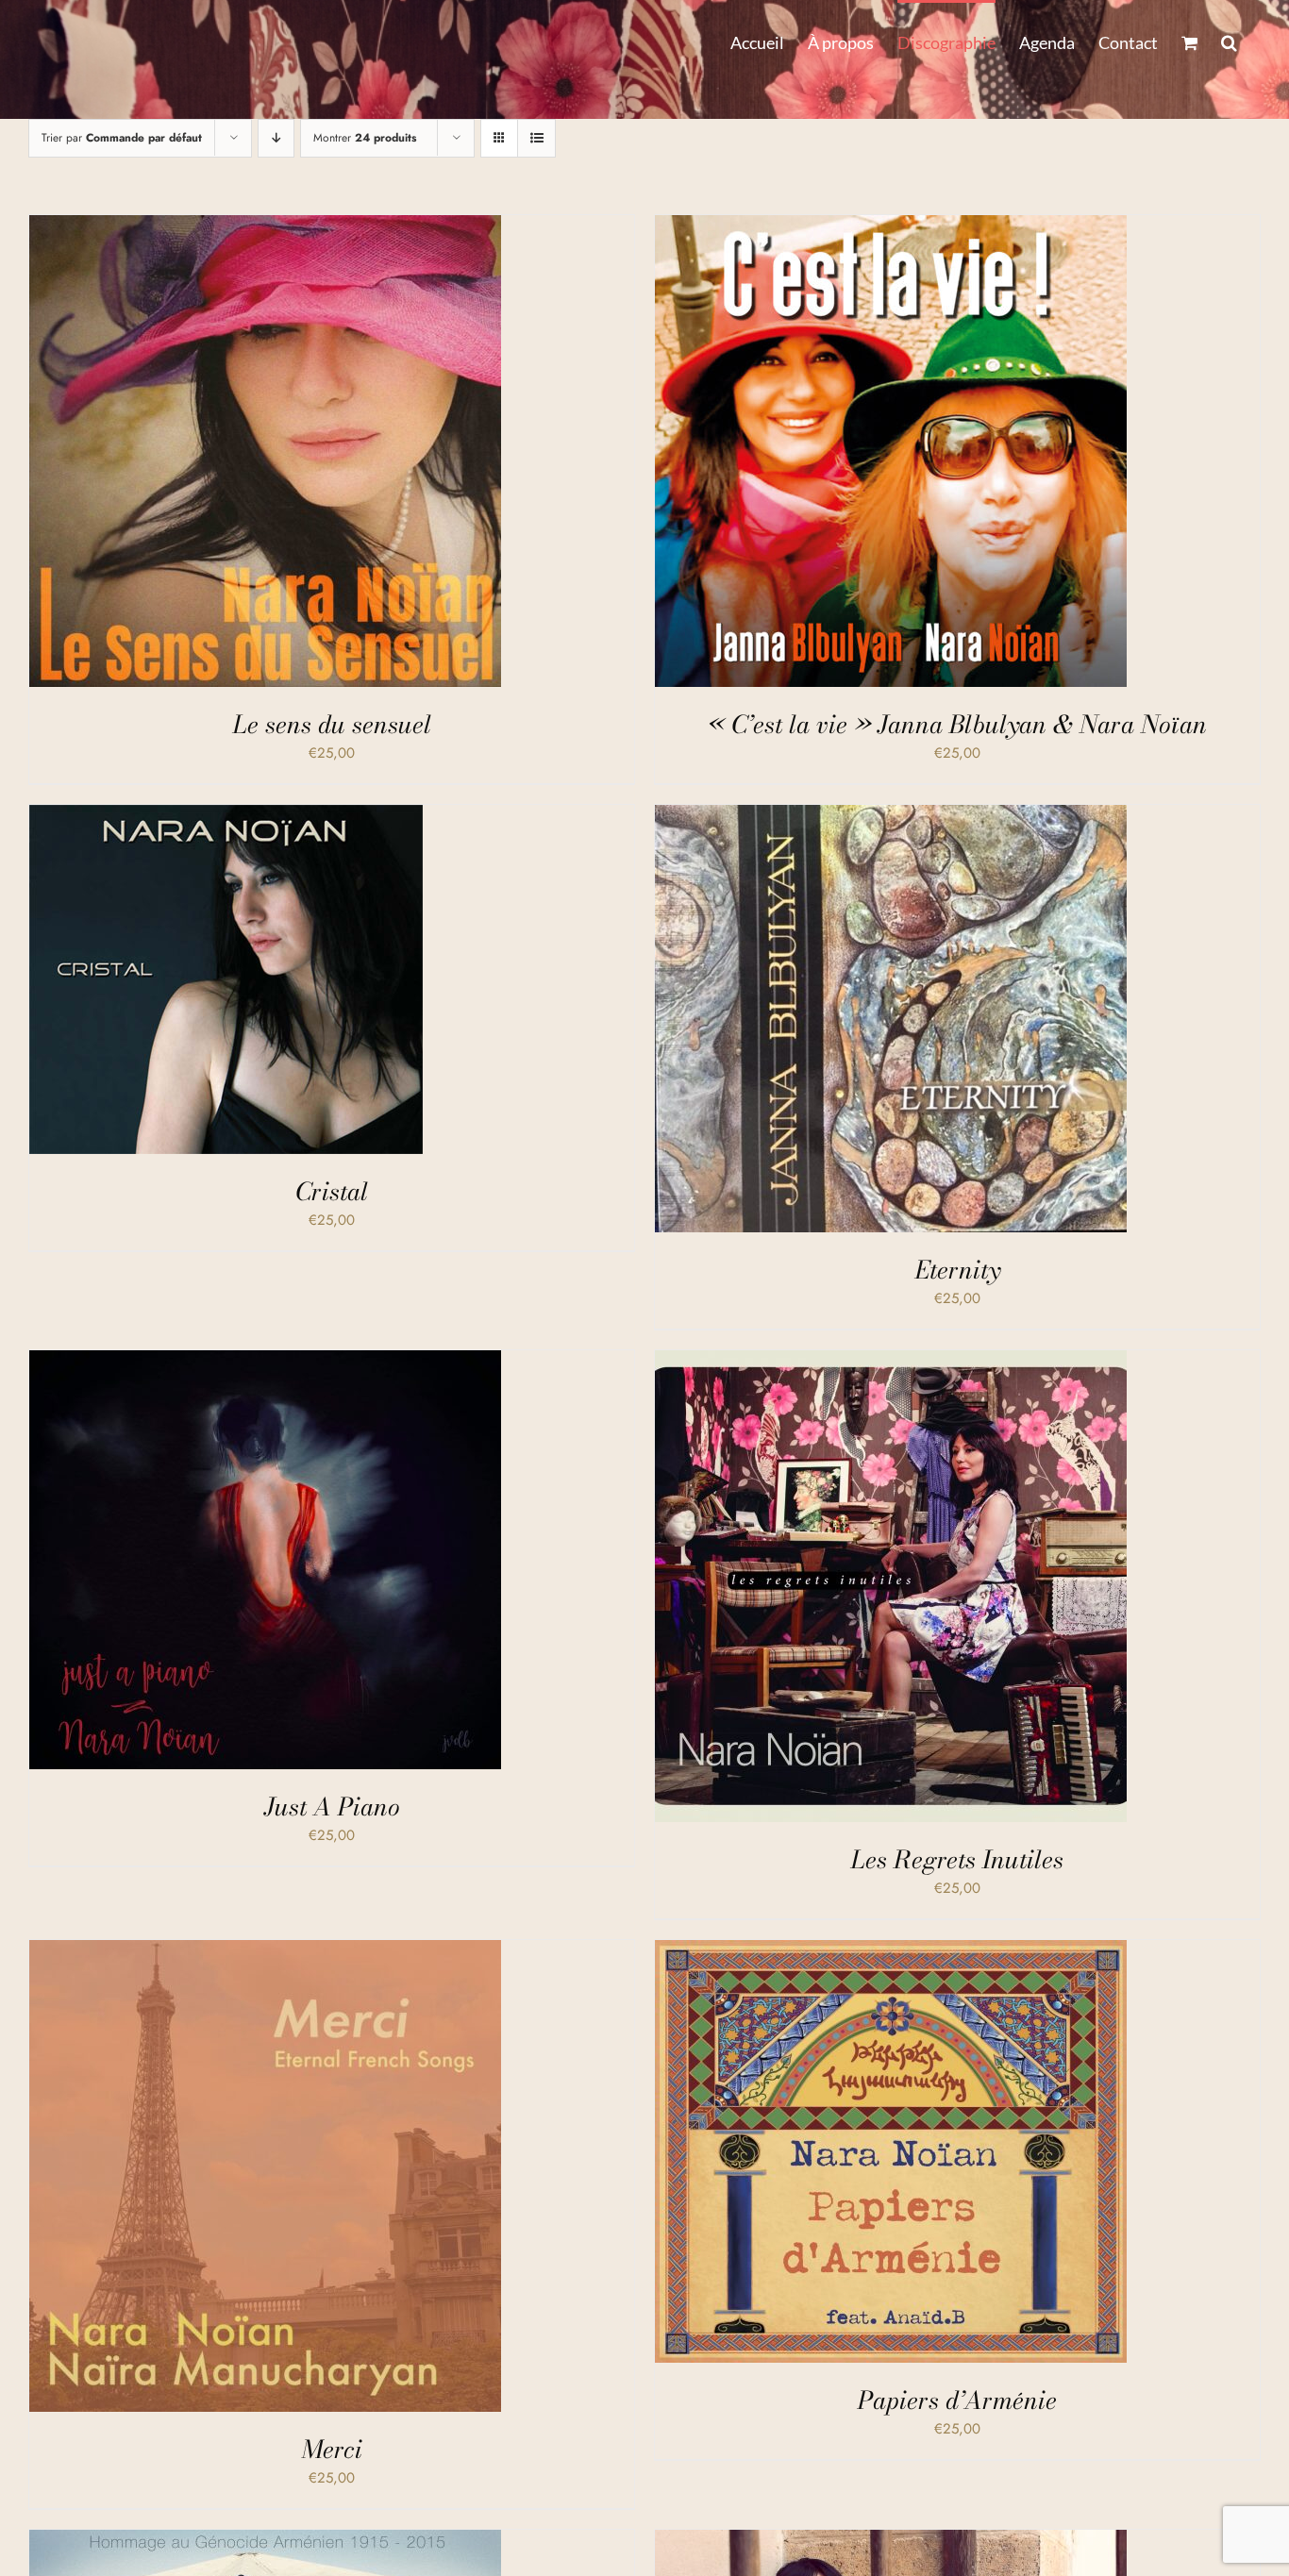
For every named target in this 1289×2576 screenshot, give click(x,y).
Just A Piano (332, 1807)
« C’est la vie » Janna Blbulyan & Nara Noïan (957, 724)
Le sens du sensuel (332, 724)
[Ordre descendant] (276, 138)
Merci (332, 2449)
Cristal (332, 1191)
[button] (1229, 41)
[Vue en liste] (536, 138)
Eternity (958, 1270)
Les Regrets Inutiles (957, 1859)
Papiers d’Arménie (957, 2400)
